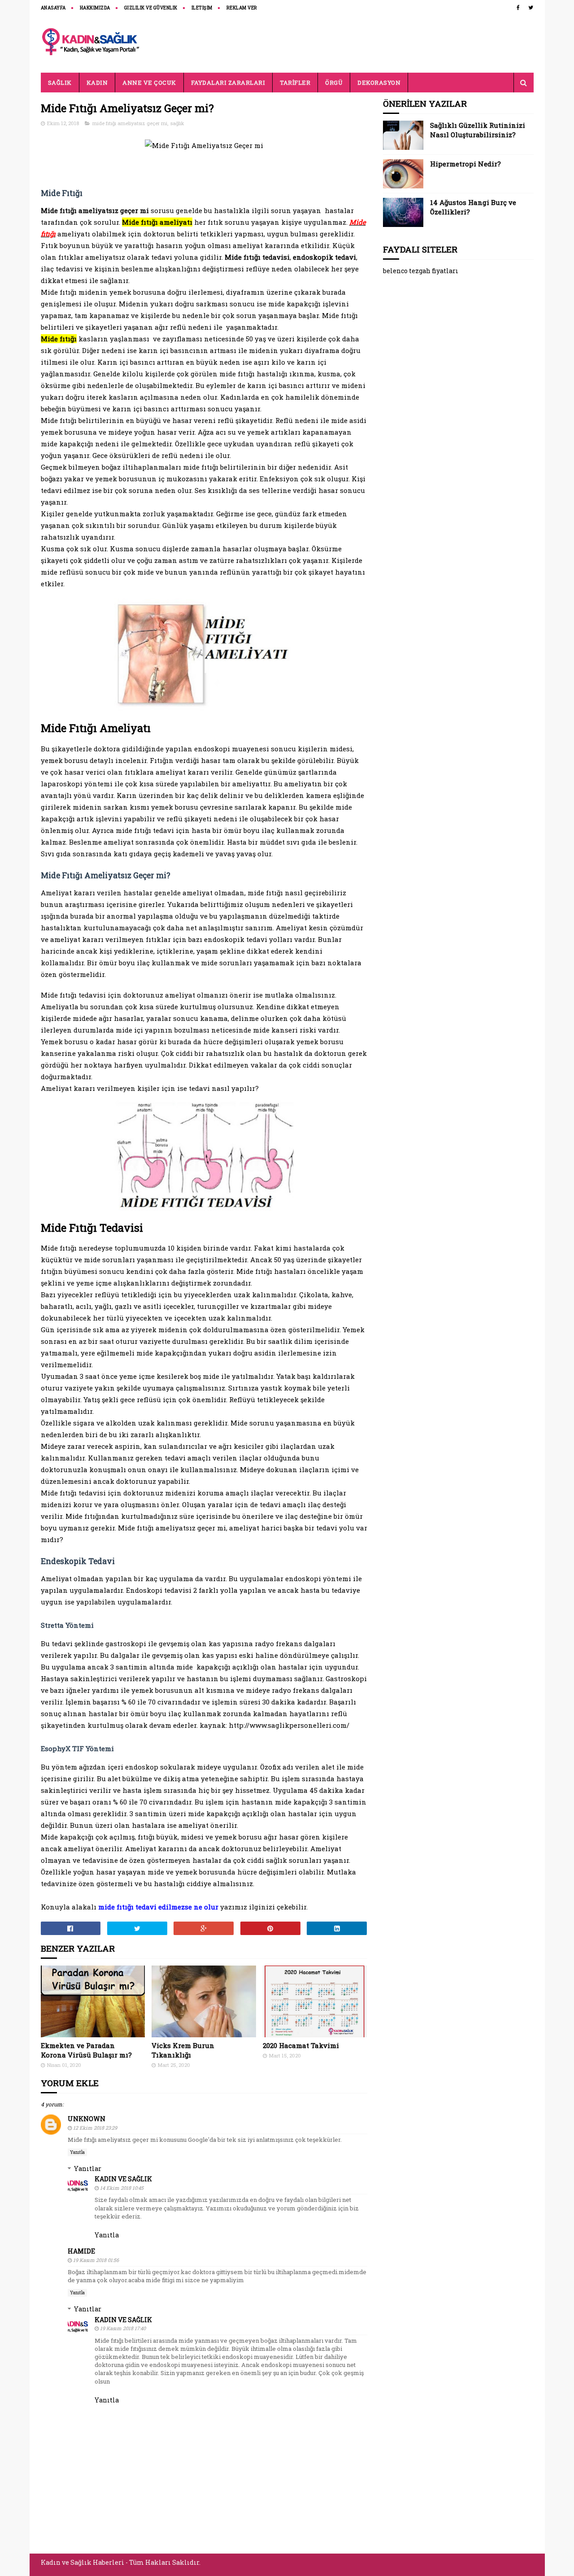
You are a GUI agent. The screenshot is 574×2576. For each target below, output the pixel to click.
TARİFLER (295, 83)
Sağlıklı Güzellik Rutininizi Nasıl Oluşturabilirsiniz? (478, 130)
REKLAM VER (242, 8)
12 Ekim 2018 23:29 (95, 2128)
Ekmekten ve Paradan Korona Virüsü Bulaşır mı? (86, 2050)
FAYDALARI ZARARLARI (228, 83)
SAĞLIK (60, 83)
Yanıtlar (88, 2168)
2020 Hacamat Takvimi (301, 2045)
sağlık (177, 123)
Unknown (87, 2119)
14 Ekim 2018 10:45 (122, 2188)
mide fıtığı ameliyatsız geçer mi (130, 123)
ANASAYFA (53, 8)
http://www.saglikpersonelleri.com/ (289, 1725)
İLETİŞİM (202, 8)
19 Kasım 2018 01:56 (96, 2260)
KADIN (97, 83)
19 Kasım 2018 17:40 (123, 2328)
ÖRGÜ (334, 83)
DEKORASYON (379, 83)
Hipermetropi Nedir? (465, 164)
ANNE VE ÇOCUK (149, 83)
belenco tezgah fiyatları (421, 271)
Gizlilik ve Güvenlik (151, 8)
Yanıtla (77, 2152)
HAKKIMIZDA (95, 8)
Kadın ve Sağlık (123, 2179)
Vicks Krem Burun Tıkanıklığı (183, 2050)
